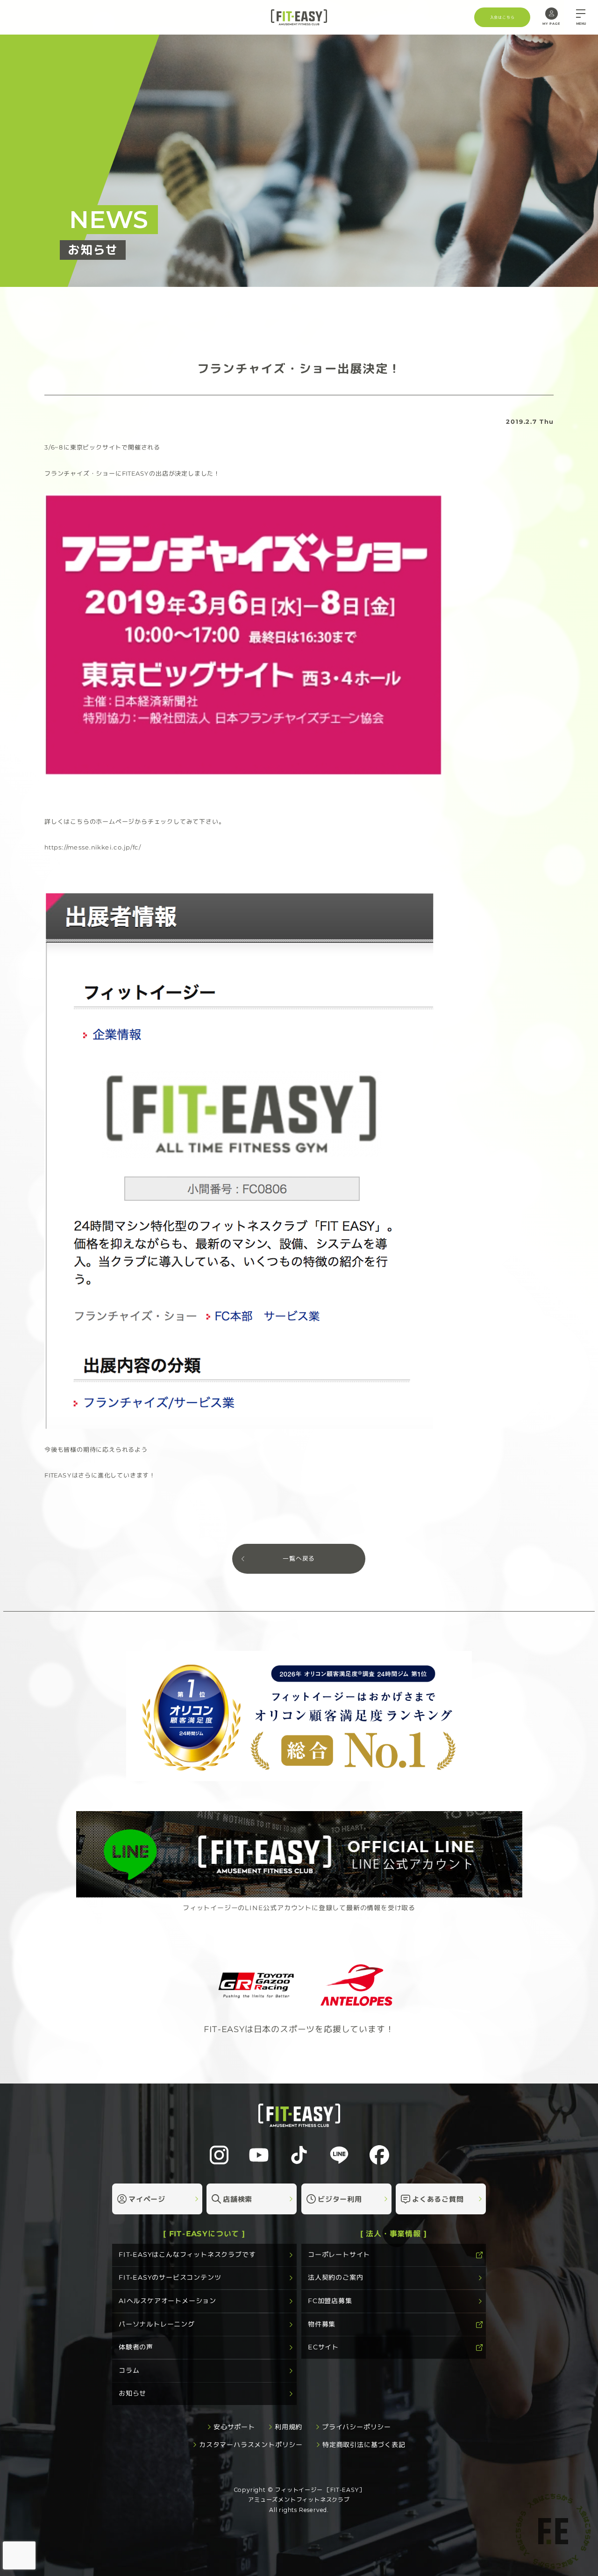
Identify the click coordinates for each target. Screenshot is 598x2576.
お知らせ (132, 2393)
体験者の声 (136, 2347)
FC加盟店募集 (330, 2301)
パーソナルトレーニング (157, 2324)
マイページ (147, 2199)
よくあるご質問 (438, 2199)
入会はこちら (502, 17)
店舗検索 (238, 2199)
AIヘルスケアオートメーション (167, 2301)
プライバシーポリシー (356, 2427)
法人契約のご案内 (335, 2277)
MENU (581, 24)
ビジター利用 (340, 2199)
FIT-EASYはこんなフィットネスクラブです (187, 2255)
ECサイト (323, 2347)
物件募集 (322, 2324)
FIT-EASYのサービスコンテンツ (170, 2277)
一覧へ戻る (299, 1559)
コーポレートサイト (339, 2255)
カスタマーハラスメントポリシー (251, 2445)
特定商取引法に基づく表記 (364, 2445)
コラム (129, 2370)
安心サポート (234, 2427)
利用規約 (288, 2427)
